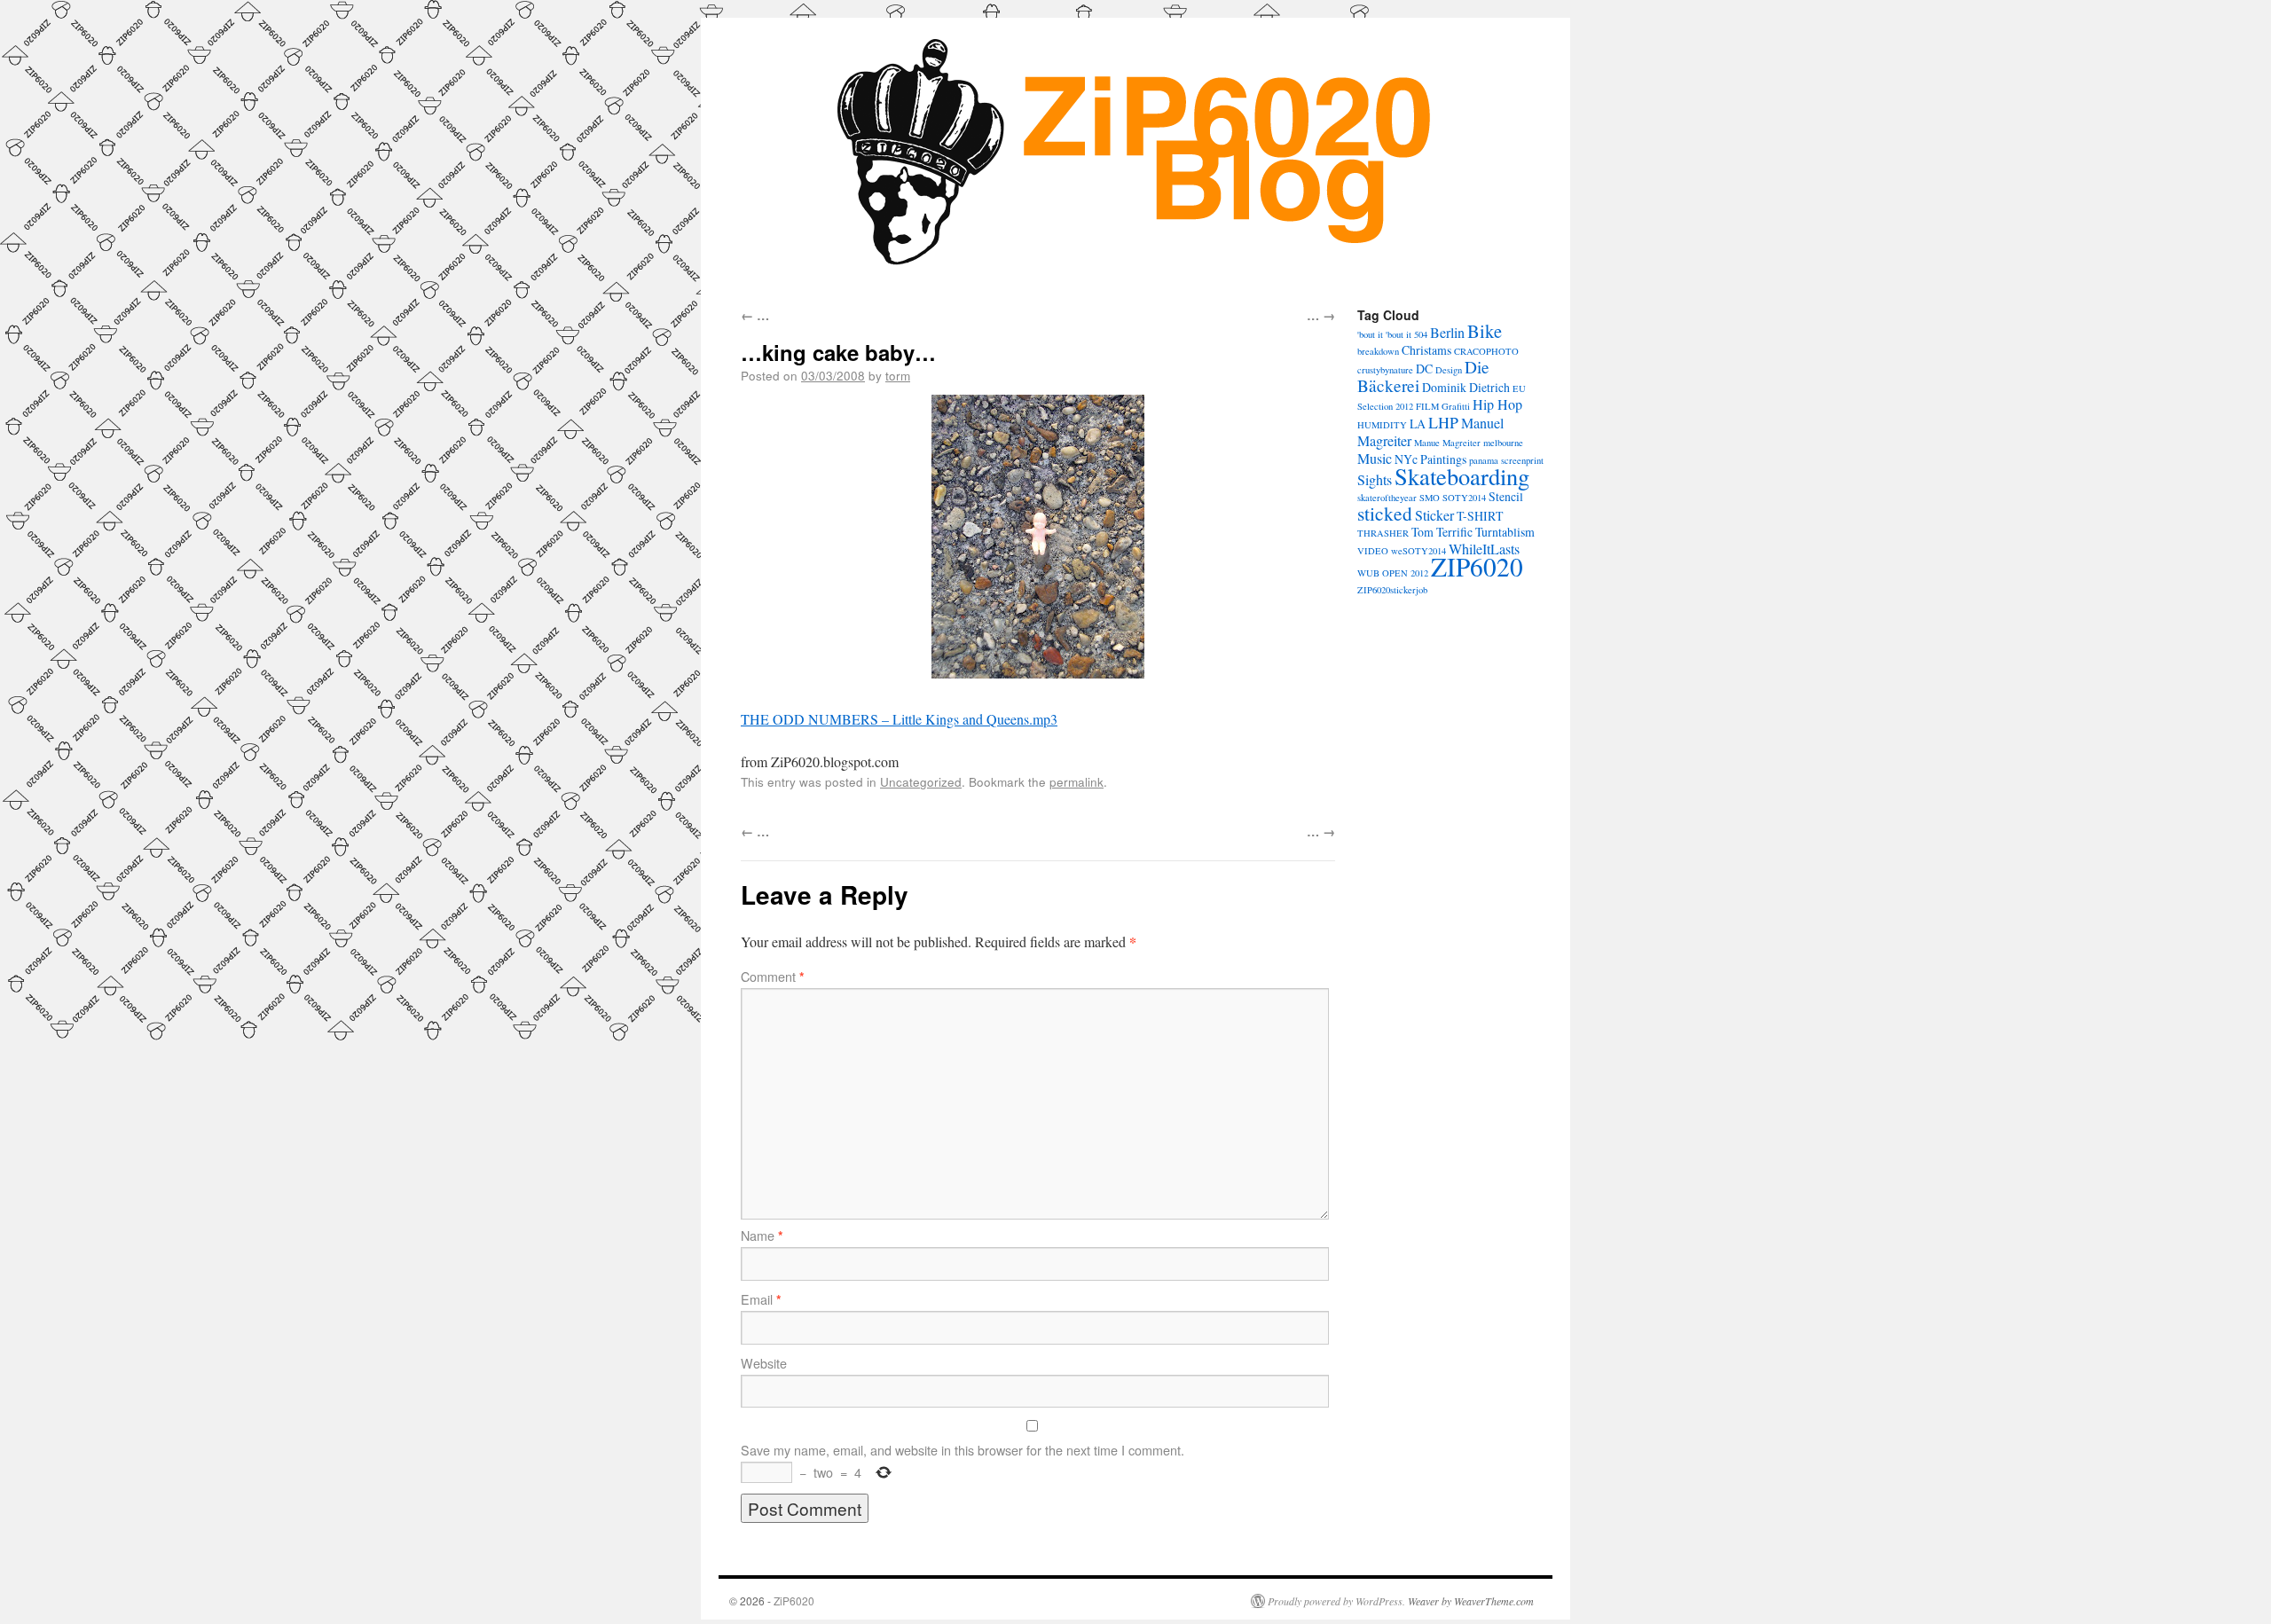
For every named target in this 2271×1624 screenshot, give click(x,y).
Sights (1375, 480)
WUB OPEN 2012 (1393, 573)
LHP (1443, 422)
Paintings (1443, 459)
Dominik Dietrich (1466, 387)
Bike (1485, 331)
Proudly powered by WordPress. (1336, 1601)
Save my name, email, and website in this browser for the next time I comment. (963, 1450)
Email (761, 1299)
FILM (1427, 406)
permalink (1077, 781)
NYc (1406, 459)
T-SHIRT (1480, 516)
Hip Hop (1497, 404)
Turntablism (1505, 532)
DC (1424, 369)
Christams (1426, 350)
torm (898, 375)
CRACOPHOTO (1486, 351)
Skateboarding (1462, 476)
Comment (773, 977)
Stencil (1506, 496)
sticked (1385, 513)
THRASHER (1383, 533)
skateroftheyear (1387, 498)
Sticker (1434, 515)
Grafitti (1456, 406)
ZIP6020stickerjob (1392, 590)
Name (762, 1236)
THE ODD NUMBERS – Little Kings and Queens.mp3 (899, 719)
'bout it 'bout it (1384, 334)
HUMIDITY (1382, 425)
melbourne (1503, 443)
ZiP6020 (794, 1600)
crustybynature (1385, 370)
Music (1375, 459)
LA (1418, 424)
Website (764, 1363)
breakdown (1378, 351)
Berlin (1447, 333)
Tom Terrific (1442, 532)
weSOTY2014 (1418, 551)
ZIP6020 (1477, 566)
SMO (1430, 498)
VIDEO (1373, 551)
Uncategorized (921, 781)
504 (1421, 334)
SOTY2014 (1464, 498)
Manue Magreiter (1447, 443)
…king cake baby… (838, 352)
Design (1449, 370)
